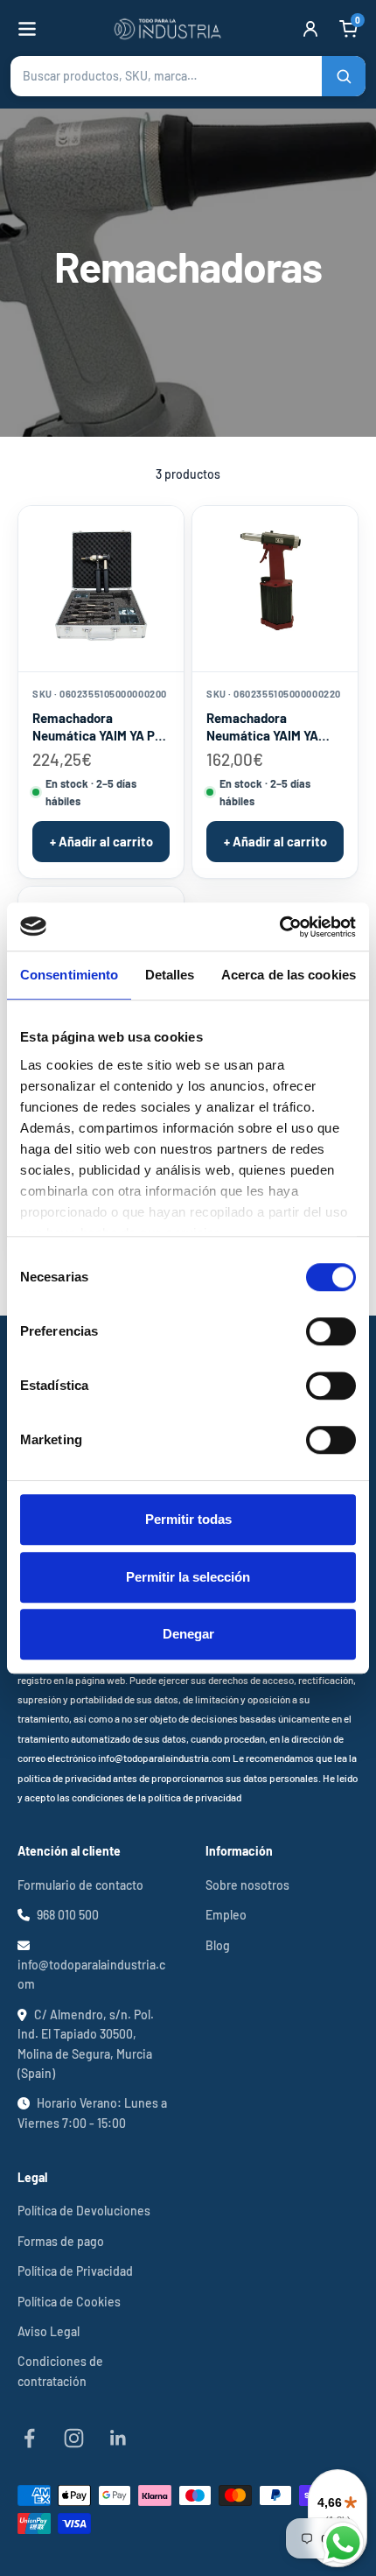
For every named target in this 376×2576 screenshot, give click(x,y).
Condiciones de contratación (60, 2371)
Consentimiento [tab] (69, 975)
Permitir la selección (188, 1577)
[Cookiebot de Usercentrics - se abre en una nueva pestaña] (279, 927)
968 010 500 (68, 1915)
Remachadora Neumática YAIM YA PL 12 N (97, 727)
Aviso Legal (49, 2331)
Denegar (188, 1634)
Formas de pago (61, 2241)
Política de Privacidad (75, 2271)
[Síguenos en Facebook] (29, 2438)
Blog (218, 1945)
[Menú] (27, 29)
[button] (188, 76)
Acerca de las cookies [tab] (289, 975)
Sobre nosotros (247, 1885)
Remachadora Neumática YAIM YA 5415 (262, 727)
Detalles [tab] (170, 975)
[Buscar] (344, 76)
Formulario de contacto (80, 1885)
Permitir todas (188, 1519)
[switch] (331, 1331)
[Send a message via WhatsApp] (343, 2543)
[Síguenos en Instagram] (74, 2438)
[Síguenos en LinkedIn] (118, 2438)
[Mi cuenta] (310, 29)
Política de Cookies (69, 2302)
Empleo (226, 1915)
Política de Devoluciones (84, 2211)
